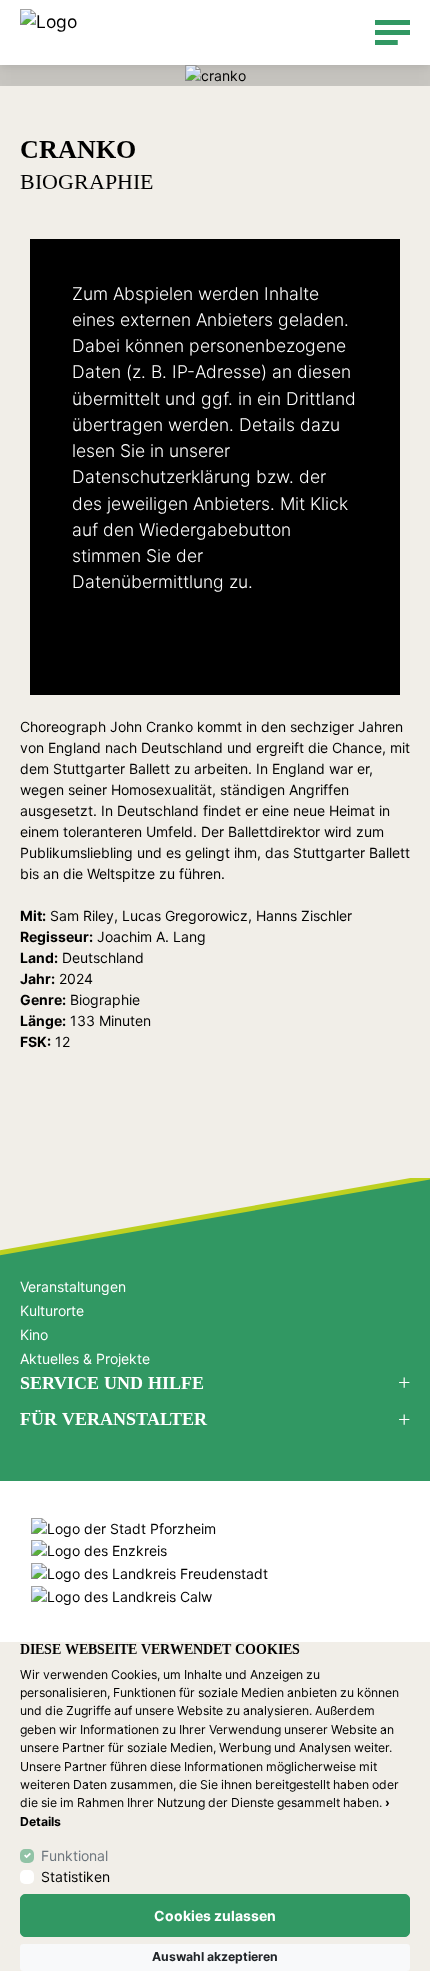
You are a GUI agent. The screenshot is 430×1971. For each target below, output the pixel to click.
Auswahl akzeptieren (215, 1956)
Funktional (74, 1855)
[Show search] (347, 32)
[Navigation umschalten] (392, 32)
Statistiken (75, 1876)
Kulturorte (52, 1310)
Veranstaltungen (73, 1286)
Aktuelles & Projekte (85, 1358)
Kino (34, 1334)
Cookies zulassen (215, 1915)
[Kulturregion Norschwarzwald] (48, 32)
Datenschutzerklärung (161, 476)
